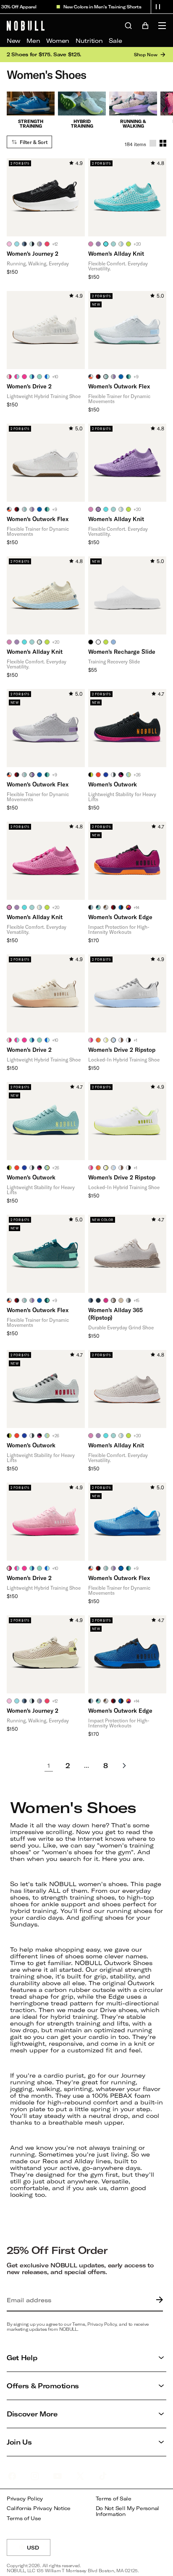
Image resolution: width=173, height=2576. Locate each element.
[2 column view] (163, 143)
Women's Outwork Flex (119, 386)
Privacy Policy (25, 2499)
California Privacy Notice (39, 2508)
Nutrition (89, 41)
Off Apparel (17, 7)
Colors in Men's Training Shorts (100, 7)
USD (39, 2550)
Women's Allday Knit (116, 253)
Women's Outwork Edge (120, 917)
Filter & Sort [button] (34, 142)
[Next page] (124, 1766)
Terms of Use (24, 2518)
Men (33, 41)
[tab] (9, 244)
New (13, 41)
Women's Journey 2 (33, 253)
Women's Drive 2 (29, 386)
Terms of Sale (114, 2499)
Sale (115, 41)
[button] (158, 7)
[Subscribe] (157, 2300)
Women (58, 41)
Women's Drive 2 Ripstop (122, 1050)
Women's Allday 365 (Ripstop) (115, 1314)
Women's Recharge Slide (122, 651)
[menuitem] (13, 41)
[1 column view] (153, 143)
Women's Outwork (113, 784)
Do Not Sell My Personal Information (128, 2511)
